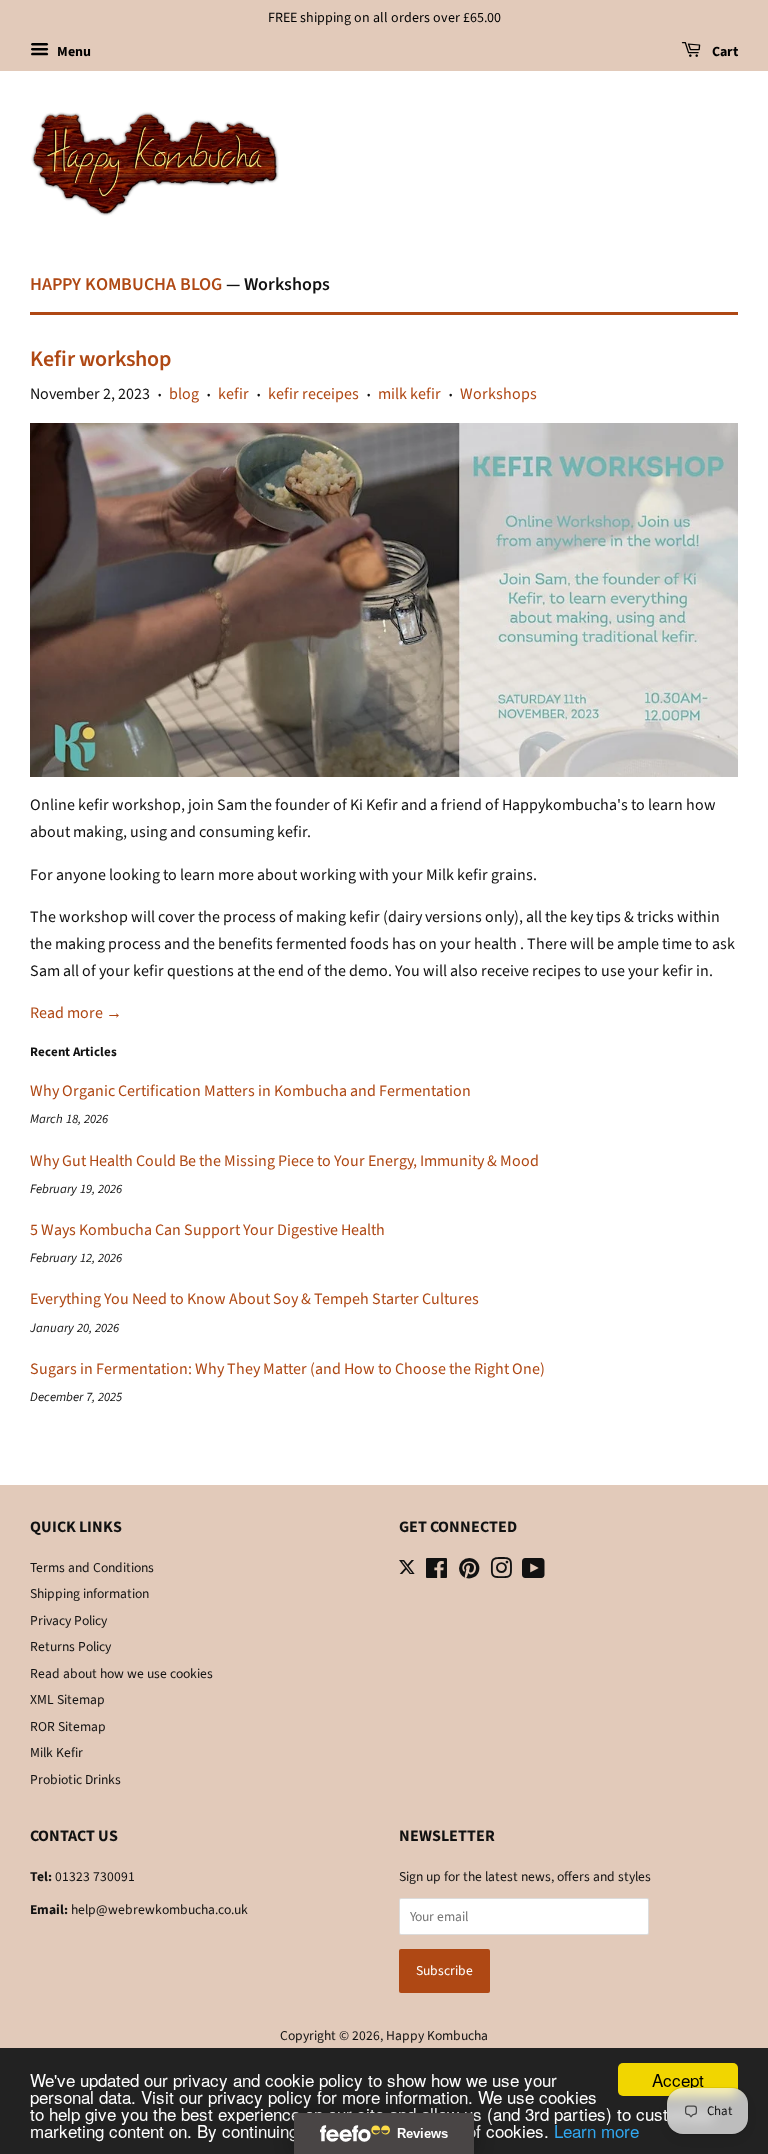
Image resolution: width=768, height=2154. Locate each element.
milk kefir (409, 394)
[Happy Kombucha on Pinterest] (469, 1572)
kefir (233, 394)
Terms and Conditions (92, 1567)
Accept (678, 2079)
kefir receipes (313, 394)
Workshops (498, 394)
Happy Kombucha (437, 2035)
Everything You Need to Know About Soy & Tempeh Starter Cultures (254, 1299)
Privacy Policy (68, 1620)
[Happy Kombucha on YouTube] (533, 1572)
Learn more (596, 2130)
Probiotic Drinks (75, 1779)
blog (184, 394)
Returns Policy (70, 1646)
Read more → (76, 1013)
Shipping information (89, 1593)
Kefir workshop (100, 359)
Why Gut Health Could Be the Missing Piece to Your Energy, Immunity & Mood (284, 1161)
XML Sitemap (67, 1699)
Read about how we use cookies (121, 1673)
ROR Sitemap (68, 1726)
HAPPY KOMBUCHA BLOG (126, 284)
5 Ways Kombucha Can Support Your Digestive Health (207, 1230)
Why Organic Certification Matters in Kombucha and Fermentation (250, 1091)
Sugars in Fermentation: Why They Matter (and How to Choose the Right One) (287, 1369)
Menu (72, 52)
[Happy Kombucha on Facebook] (436, 1572)
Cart (723, 52)
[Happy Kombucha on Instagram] (501, 1572)
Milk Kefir (56, 1752)
